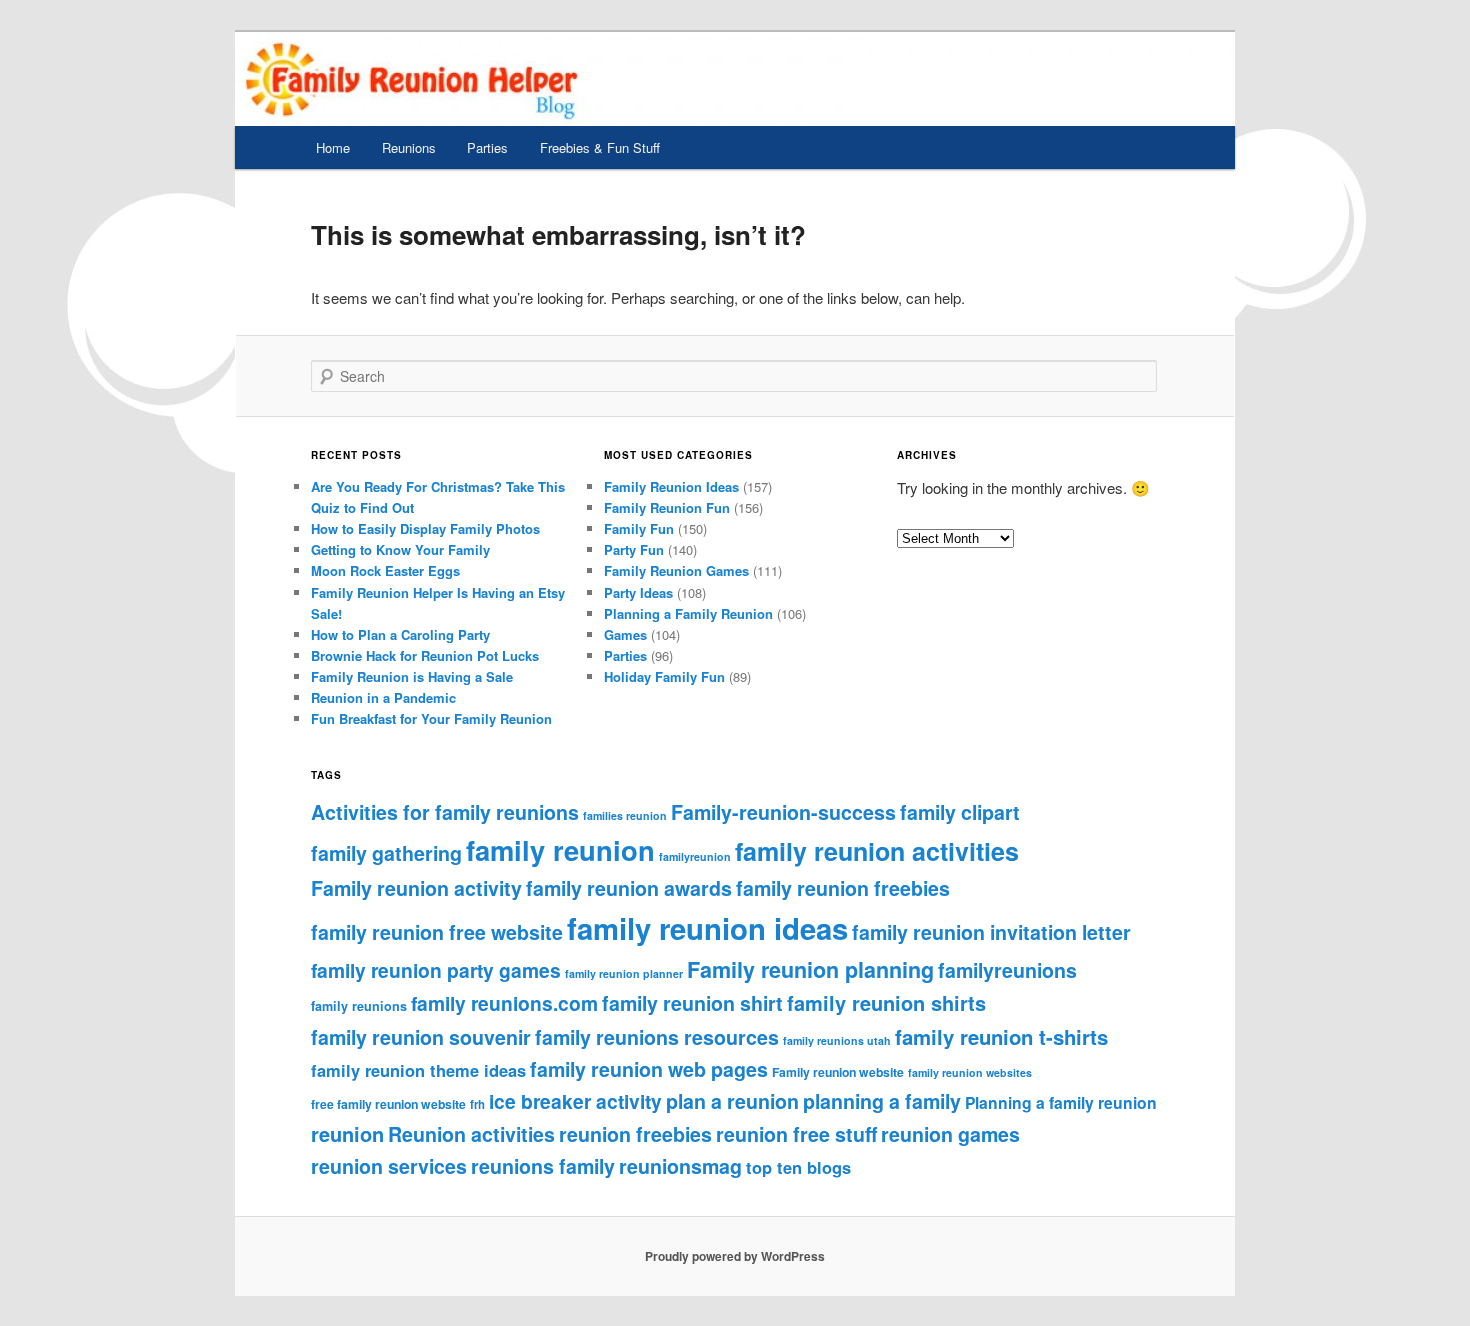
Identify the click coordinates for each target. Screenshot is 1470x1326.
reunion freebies (635, 1134)
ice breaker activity (575, 1101)
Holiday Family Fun (664, 676)
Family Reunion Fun (667, 507)
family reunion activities (877, 851)
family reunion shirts (886, 1002)
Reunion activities (471, 1134)
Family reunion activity (416, 888)
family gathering (386, 853)
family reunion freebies (843, 888)
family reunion (560, 849)
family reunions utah (837, 1040)
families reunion (625, 815)
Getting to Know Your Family (400, 549)
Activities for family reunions (445, 812)
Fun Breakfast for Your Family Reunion (431, 718)
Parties (487, 147)
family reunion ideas (707, 928)
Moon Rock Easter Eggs (385, 570)
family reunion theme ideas (418, 1070)
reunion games (950, 1134)
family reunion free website (437, 932)
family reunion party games (436, 970)
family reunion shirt (692, 1003)
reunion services (389, 1166)
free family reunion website (388, 1104)
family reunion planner (624, 973)
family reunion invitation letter (991, 932)
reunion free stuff (796, 1134)
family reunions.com (504, 1003)
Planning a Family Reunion (688, 613)
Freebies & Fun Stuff (600, 147)
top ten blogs (798, 1167)
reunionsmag (680, 1166)
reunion (347, 1133)
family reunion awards (629, 888)
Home (333, 147)
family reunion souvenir (421, 1037)
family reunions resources (657, 1037)
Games (625, 634)
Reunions (409, 147)
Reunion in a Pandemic (383, 697)
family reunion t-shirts (1001, 1036)
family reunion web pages (649, 1069)
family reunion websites (970, 1072)
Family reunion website (838, 1072)
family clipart (960, 812)
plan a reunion (732, 1101)
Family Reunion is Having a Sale (412, 676)
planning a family (882, 1101)
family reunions (359, 1006)
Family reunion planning (810, 969)
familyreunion (695, 856)
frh (477, 1104)
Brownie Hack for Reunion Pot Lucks (425, 655)
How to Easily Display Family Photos (425, 528)
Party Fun (634, 549)
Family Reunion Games (676, 570)
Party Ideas (638, 592)
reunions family (543, 1166)
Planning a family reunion (1061, 1102)
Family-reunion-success (783, 812)
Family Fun (639, 528)
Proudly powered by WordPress (735, 1256)
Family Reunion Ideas (671, 486)
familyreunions (1007, 970)
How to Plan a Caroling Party (400, 634)
